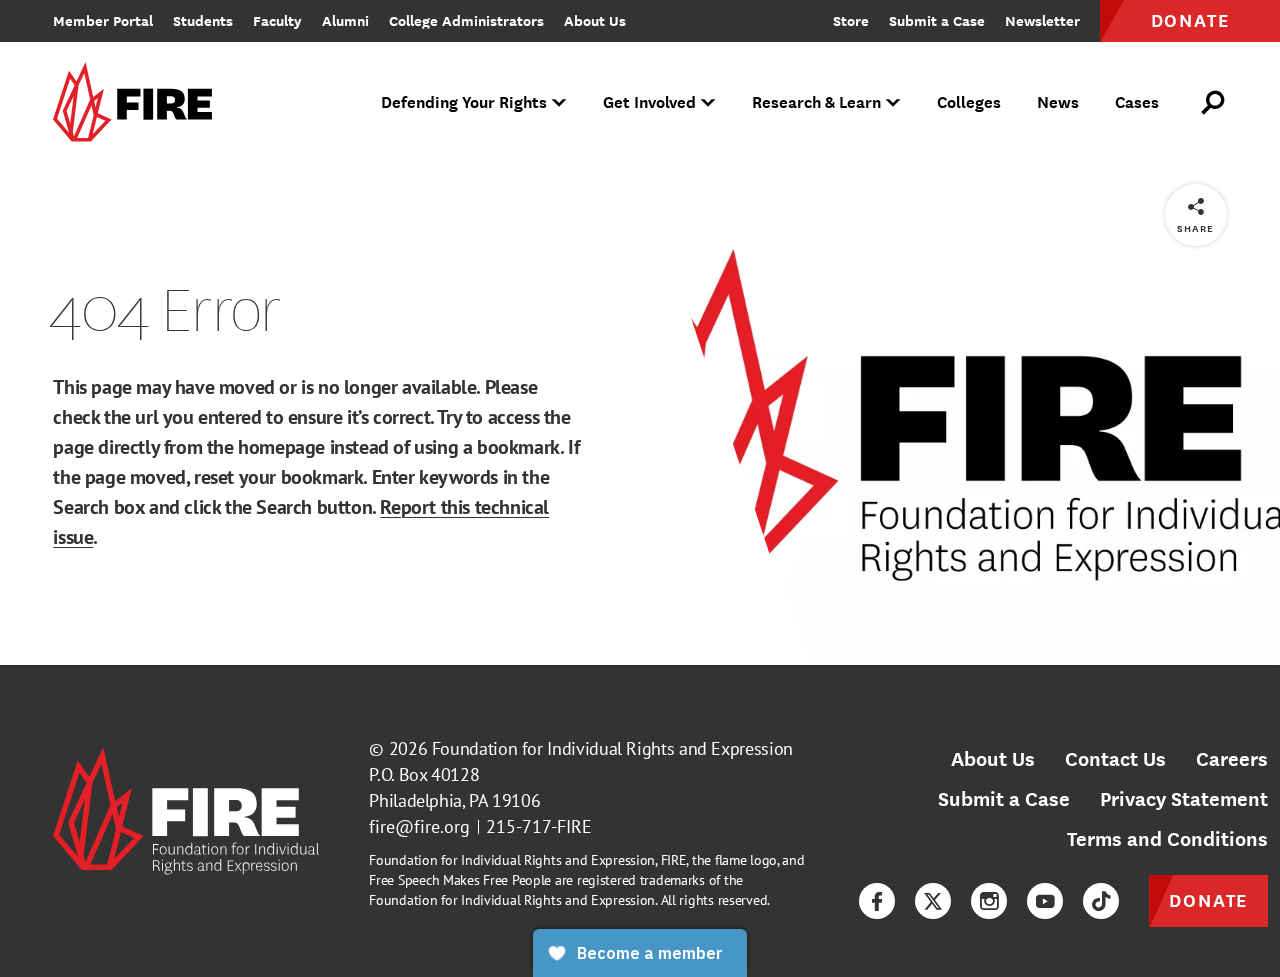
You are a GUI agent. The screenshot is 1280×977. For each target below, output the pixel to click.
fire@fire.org (419, 826)
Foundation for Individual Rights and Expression (612, 748)
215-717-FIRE (539, 826)
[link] (139, 103)
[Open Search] (1214, 103)
